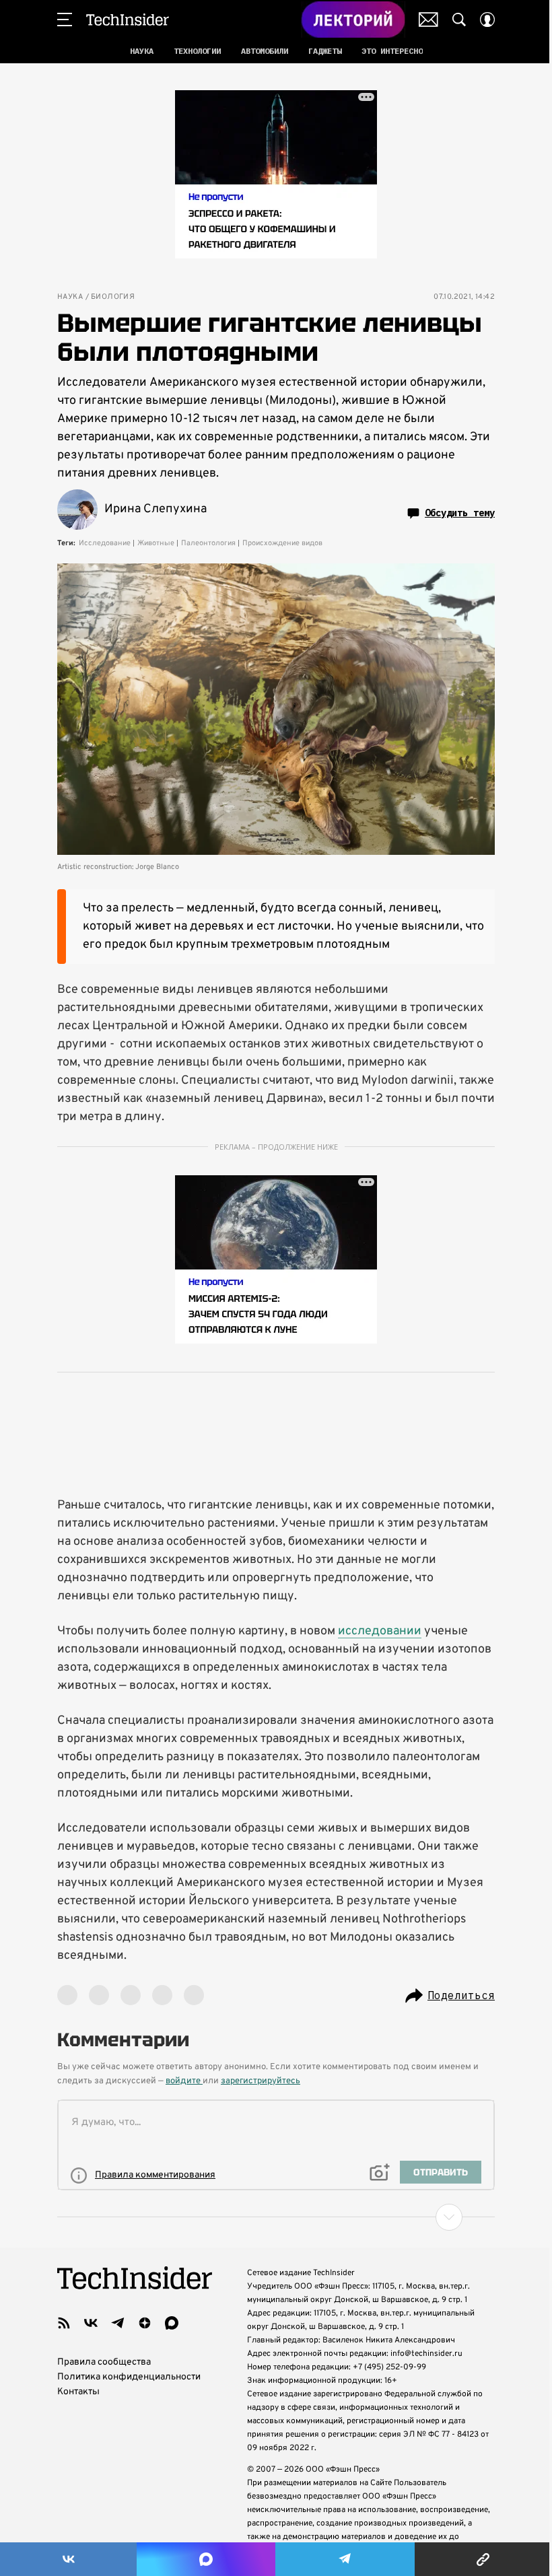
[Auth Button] (487, 20)
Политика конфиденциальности (129, 2377)
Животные (156, 543)
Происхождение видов (282, 543)
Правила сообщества (104, 2362)
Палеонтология (208, 543)
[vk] (91, 2323)
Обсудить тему (460, 513)
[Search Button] (459, 20)
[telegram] (118, 2323)
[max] (172, 2323)
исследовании (380, 1631)
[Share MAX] (206, 2559)
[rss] (64, 2323)
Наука (70, 297)
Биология (113, 297)
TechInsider (128, 20)
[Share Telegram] (345, 2559)
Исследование (105, 543)
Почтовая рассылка (428, 20)
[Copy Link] (483, 2559)
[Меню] (65, 20)
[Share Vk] (68, 2559)
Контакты (78, 2392)
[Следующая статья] (276, 2217)
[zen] (145, 2323)
